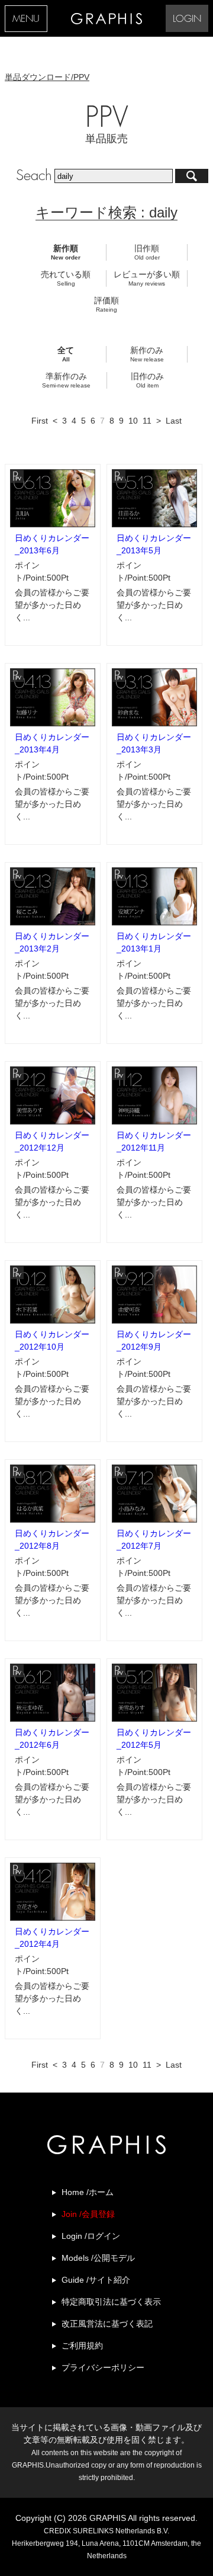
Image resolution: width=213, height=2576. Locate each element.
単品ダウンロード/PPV (47, 77)
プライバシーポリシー (103, 2367)
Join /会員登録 (88, 2214)
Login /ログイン (91, 2236)
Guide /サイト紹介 (96, 2280)
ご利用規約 (82, 2346)
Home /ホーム (88, 2192)
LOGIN (187, 19)
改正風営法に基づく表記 (107, 2324)
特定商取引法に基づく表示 (111, 2302)
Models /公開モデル (98, 2258)
